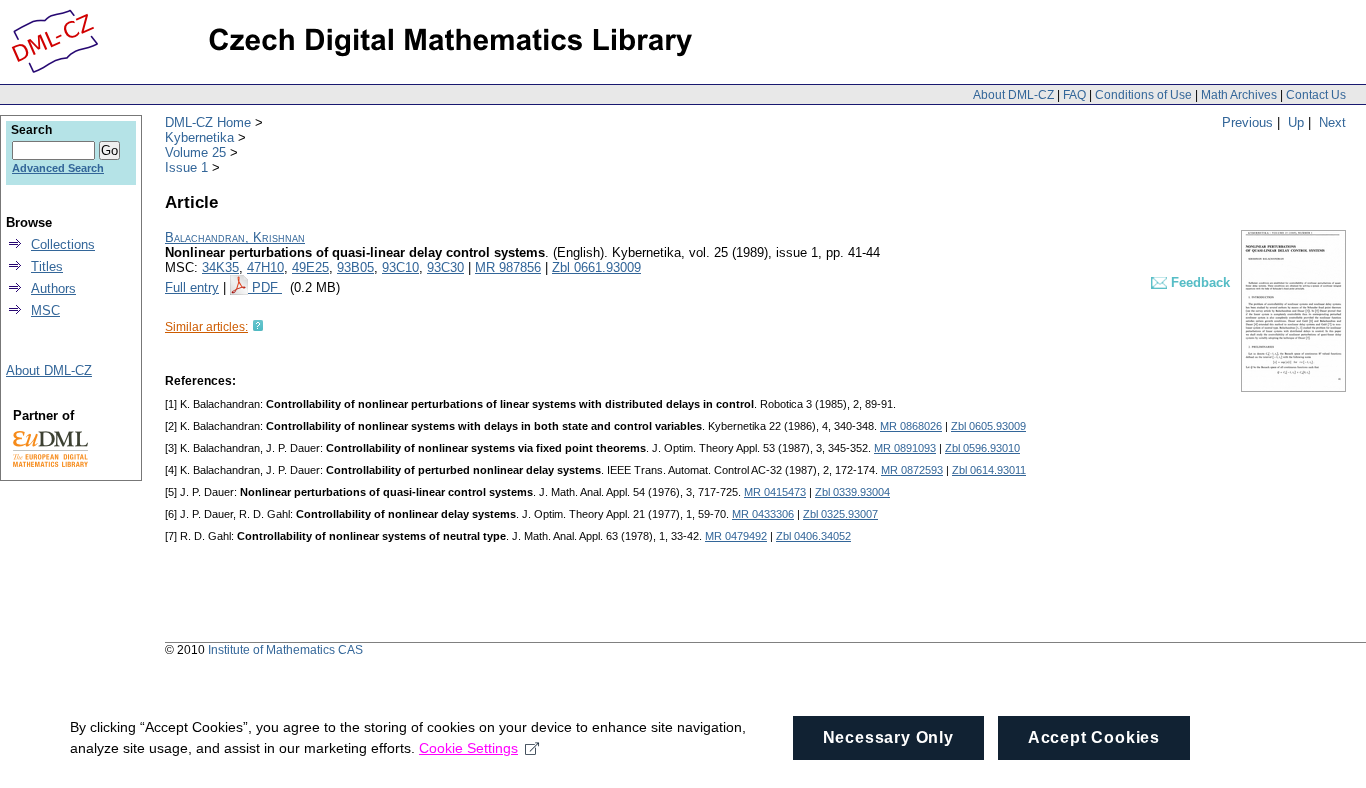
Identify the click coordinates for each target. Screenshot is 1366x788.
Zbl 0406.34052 (813, 536)
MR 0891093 (905, 448)
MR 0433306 (763, 514)
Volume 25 (195, 152)
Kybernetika (199, 137)
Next (1332, 122)
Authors (53, 288)
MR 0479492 (736, 536)
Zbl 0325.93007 (840, 514)
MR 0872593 (912, 470)
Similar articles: (206, 327)
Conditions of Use (1143, 95)
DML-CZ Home (208, 122)
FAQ (1074, 95)
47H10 (265, 267)
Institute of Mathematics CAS (285, 650)
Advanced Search (58, 168)
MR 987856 (508, 267)
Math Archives (1239, 95)
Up (1296, 122)
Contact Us (1316, 95)
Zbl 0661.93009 (596, 267)
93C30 (445, 267)
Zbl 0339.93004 (852, 492)
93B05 (355, 267)
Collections (63, 244)
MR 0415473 (775, 492)
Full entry (192, 287)
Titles (47, 266)
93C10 (400, 267)
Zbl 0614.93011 (989, 470)
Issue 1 (186, 167)
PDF (267, 287)
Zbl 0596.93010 (982, 448)
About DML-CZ (1013, 95)
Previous (1247, 122)
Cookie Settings (468, 748)
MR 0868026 (911, 426)
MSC (45, 310)
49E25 (310, 267)
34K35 (220, 267)
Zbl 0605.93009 (988, 426)
